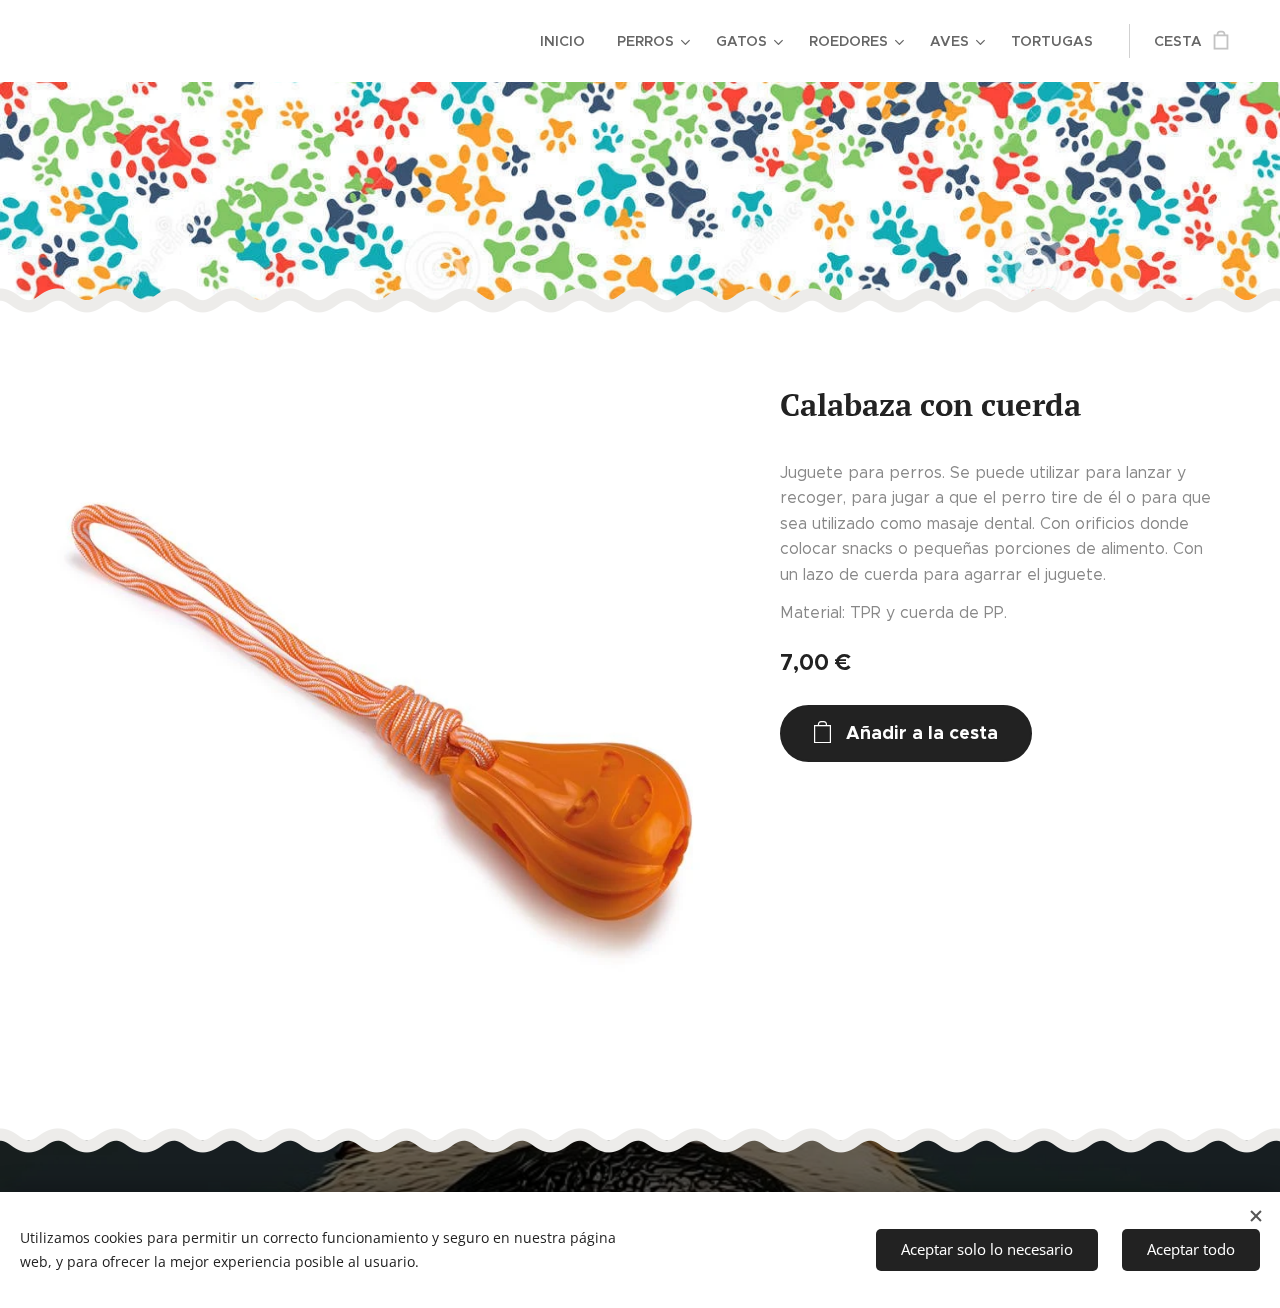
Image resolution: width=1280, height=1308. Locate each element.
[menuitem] (568, 41)
